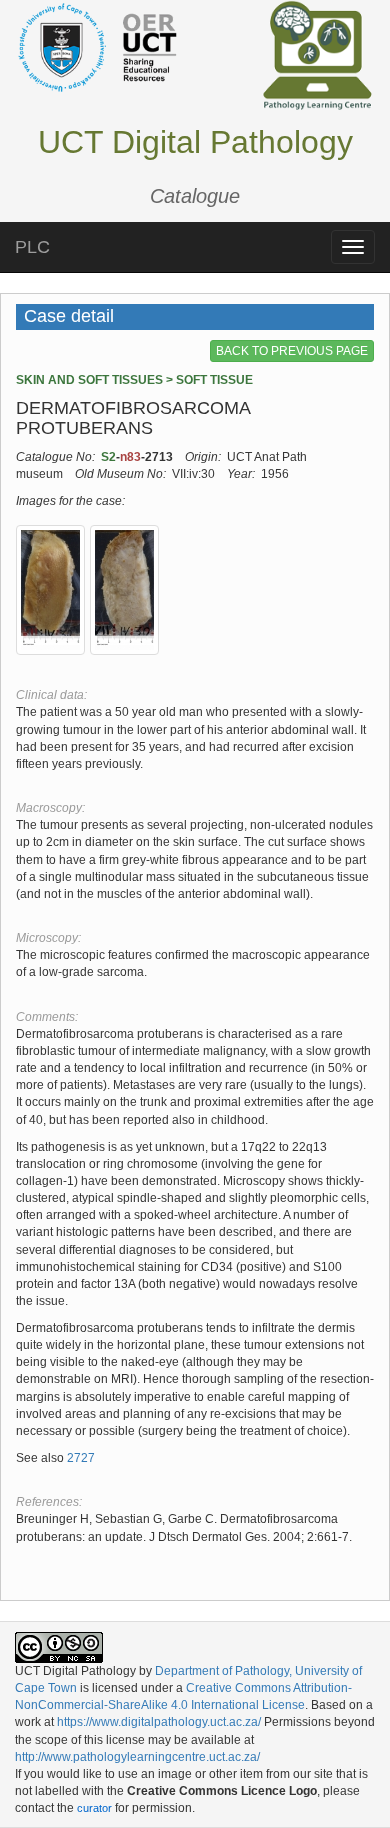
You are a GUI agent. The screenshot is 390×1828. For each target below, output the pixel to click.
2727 (81, 1458)
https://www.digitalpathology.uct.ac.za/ (159, 1722)
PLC (32, 247)
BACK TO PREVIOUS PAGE (292, 351)
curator (94, 1808)
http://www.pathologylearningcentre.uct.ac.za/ (137, 1757)
